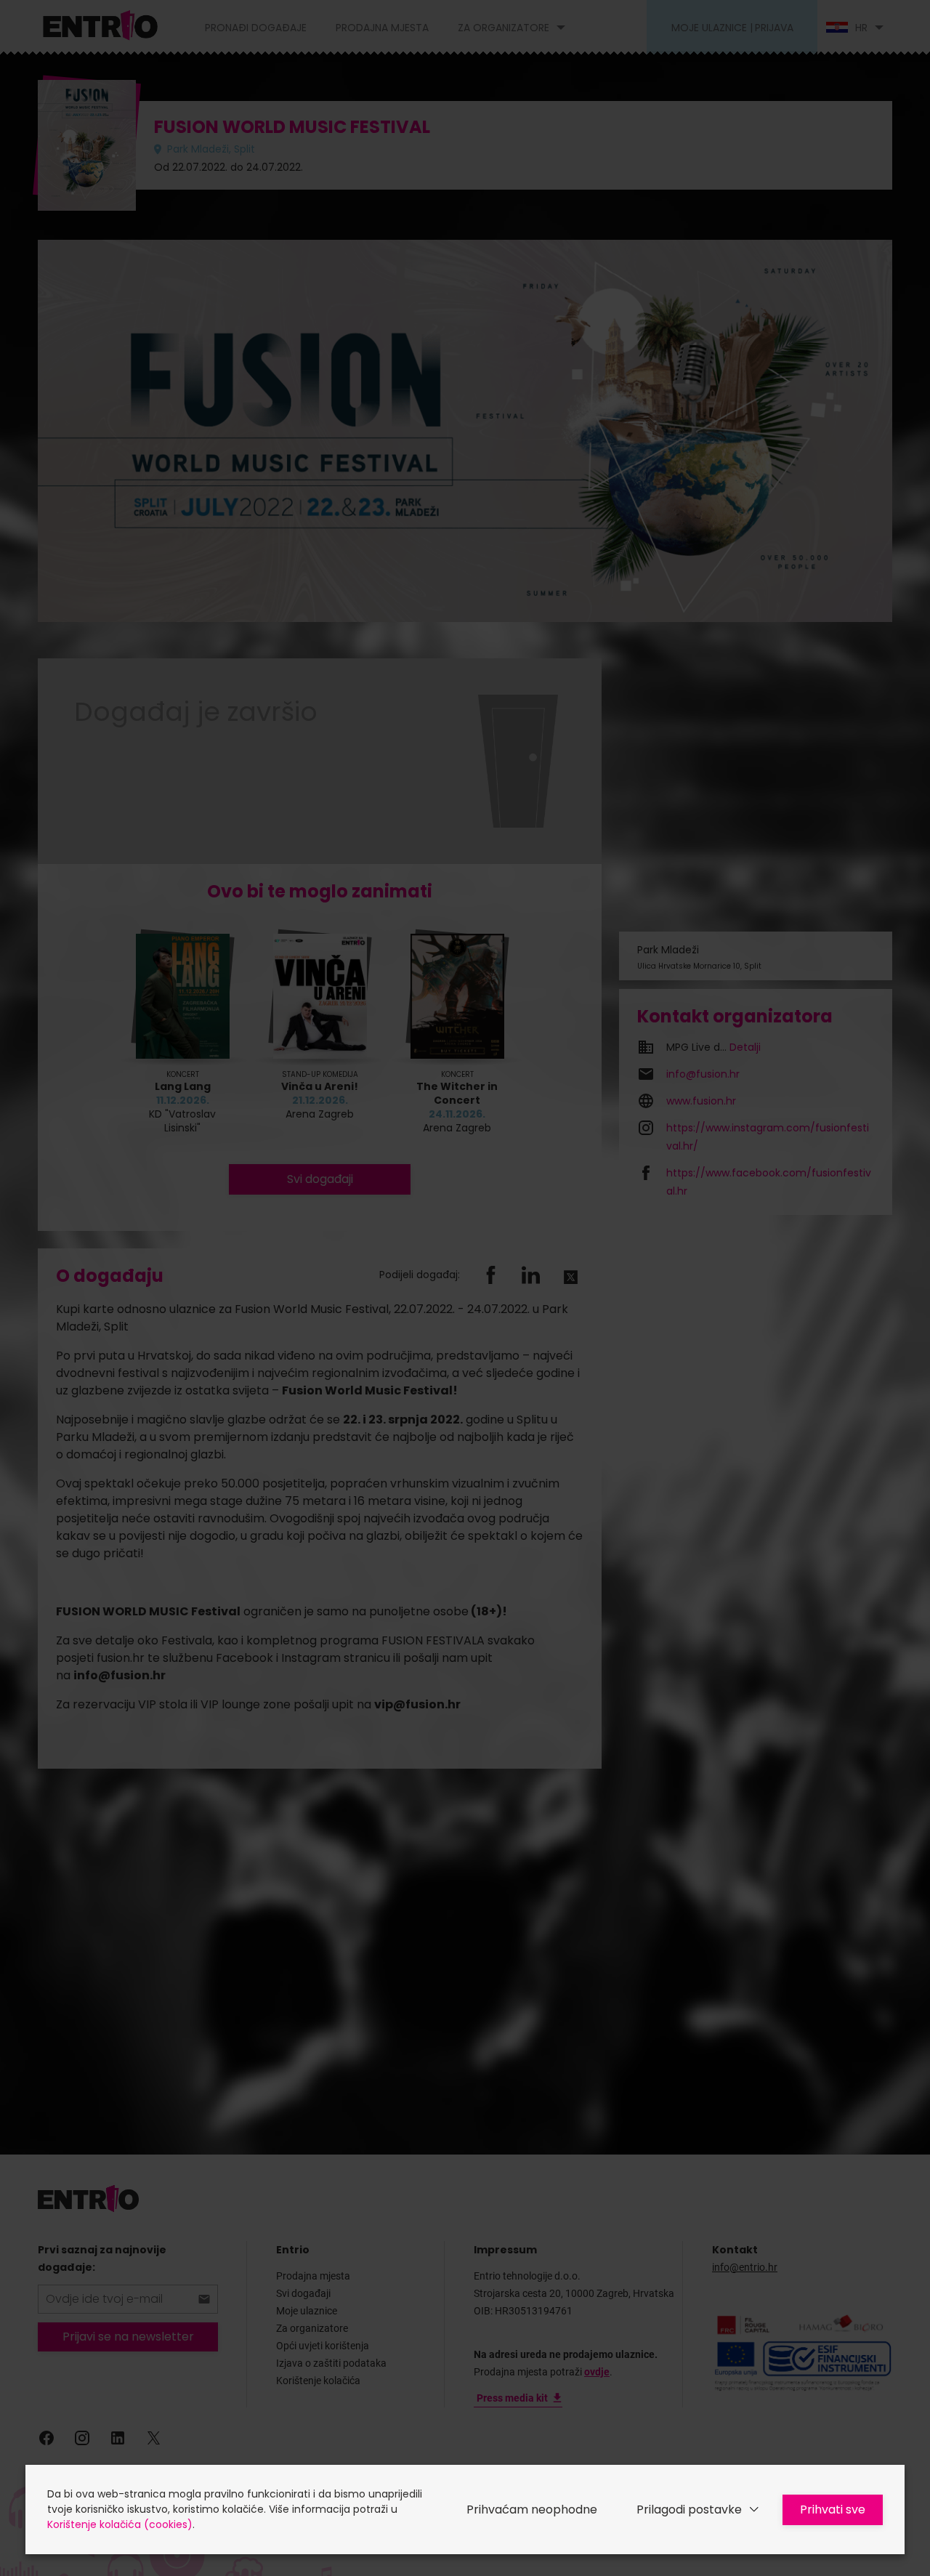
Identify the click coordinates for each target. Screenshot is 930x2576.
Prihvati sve (833, 2510)
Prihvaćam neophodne (532, 2510)
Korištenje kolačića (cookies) (120, 2524)
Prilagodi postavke (689, 2510)
